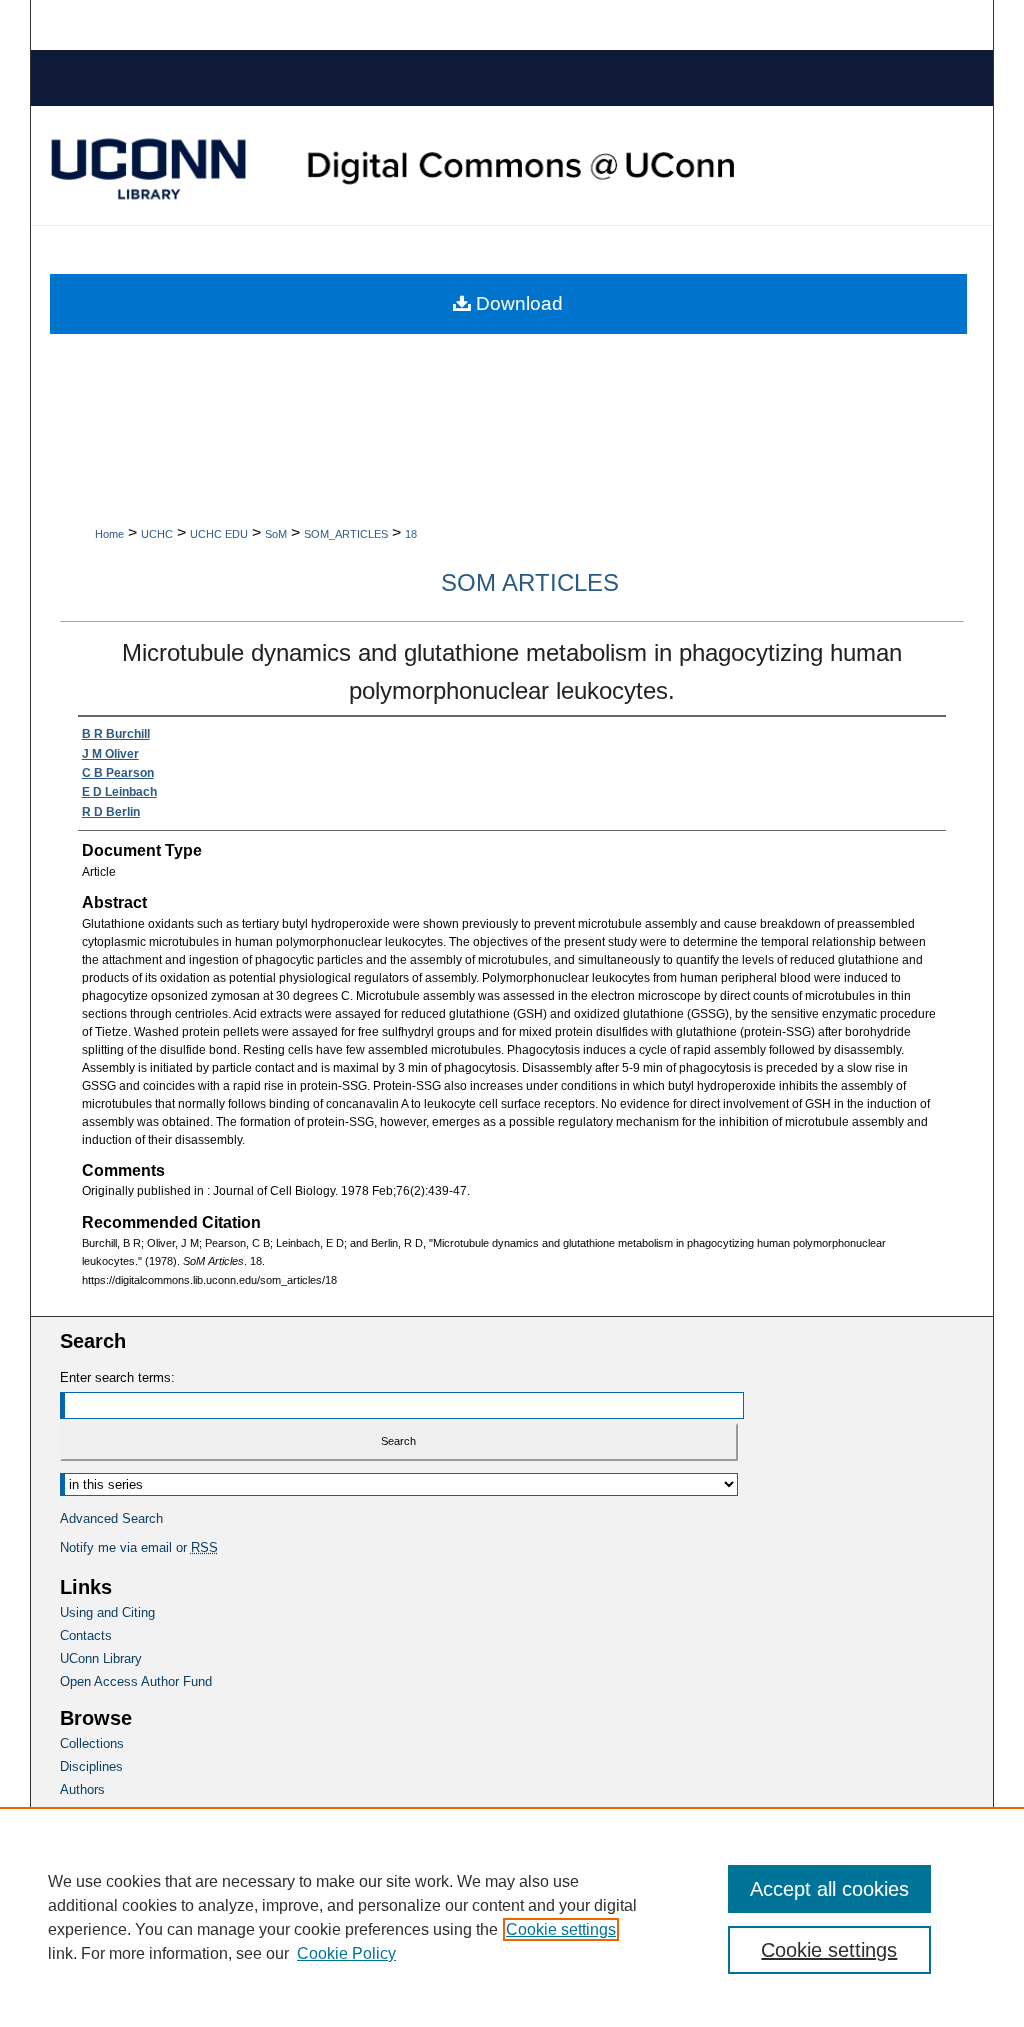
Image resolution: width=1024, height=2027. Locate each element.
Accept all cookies (829, 1889)
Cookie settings (561, 1929)
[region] (512, 1917)
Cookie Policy (346, 1953)
